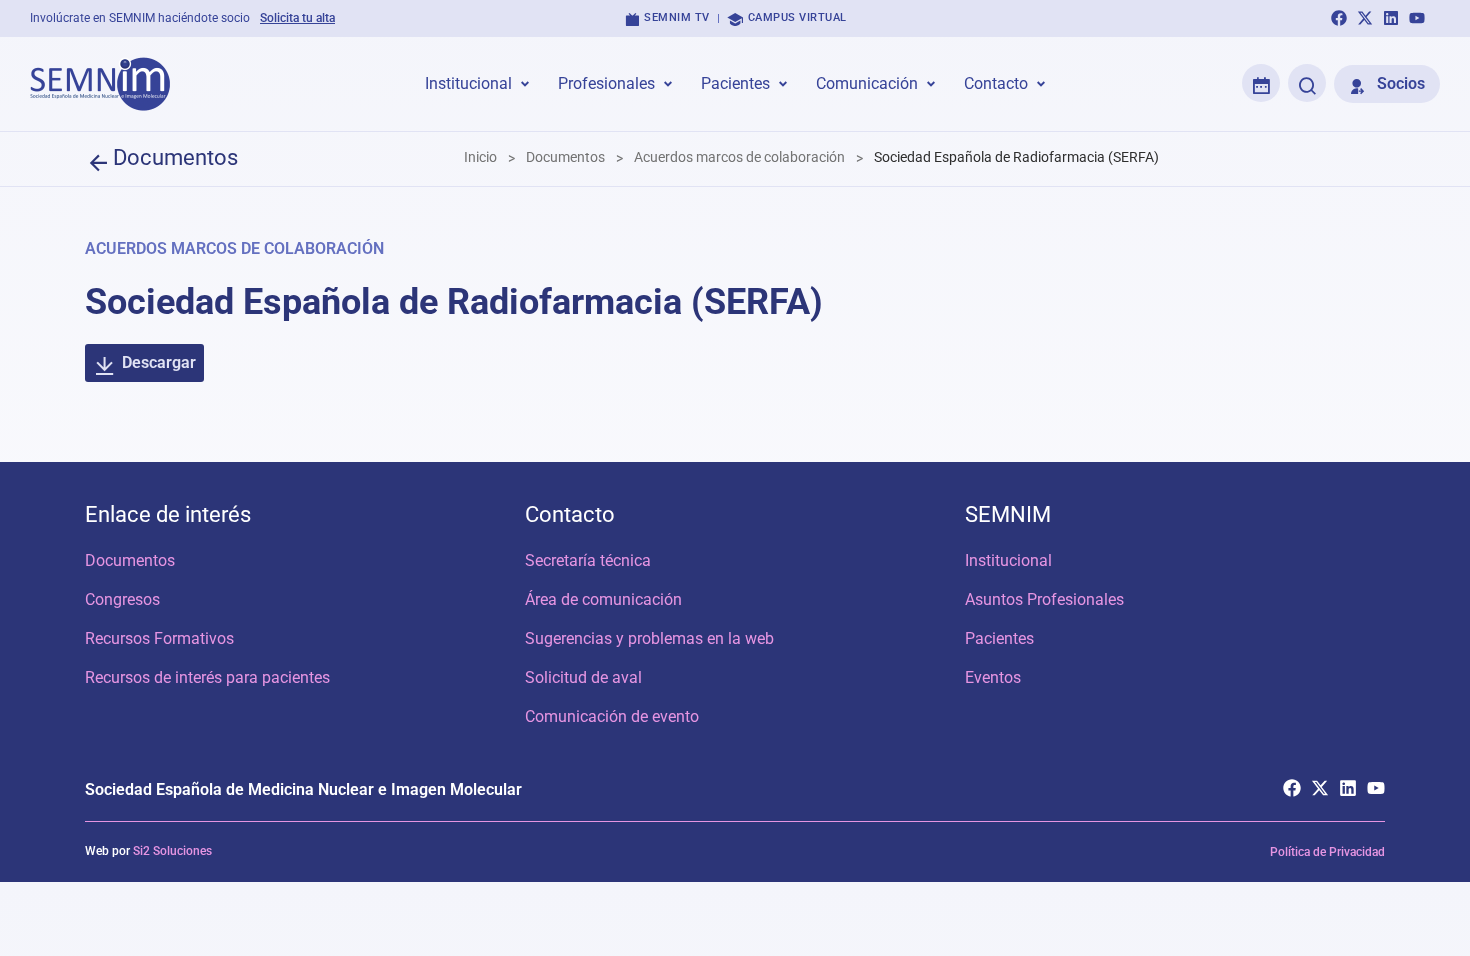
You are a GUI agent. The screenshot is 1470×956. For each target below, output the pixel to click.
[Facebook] (1339, 18)
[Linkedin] (1391, 18)
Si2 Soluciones (172, 851)
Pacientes (999, 638)
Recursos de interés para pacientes (207, 677)
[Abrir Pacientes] (783, 84)
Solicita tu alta (297, 18)
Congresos (122, 599)
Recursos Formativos (159, 638)
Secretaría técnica (588, 560)
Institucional (1008, 560)
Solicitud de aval (583, 677)
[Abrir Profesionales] (668, 84)
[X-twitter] (1365, 18)
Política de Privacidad (1327, 852)
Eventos (993, 677)
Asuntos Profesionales (1044, 599)
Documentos (130, 560)
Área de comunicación (603, 599)
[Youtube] (1417, 18)
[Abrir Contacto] (1041, 84)
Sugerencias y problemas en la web (649, 638)
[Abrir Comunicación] (931, 84)
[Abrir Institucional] (525, 84)
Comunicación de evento (612, 716)
